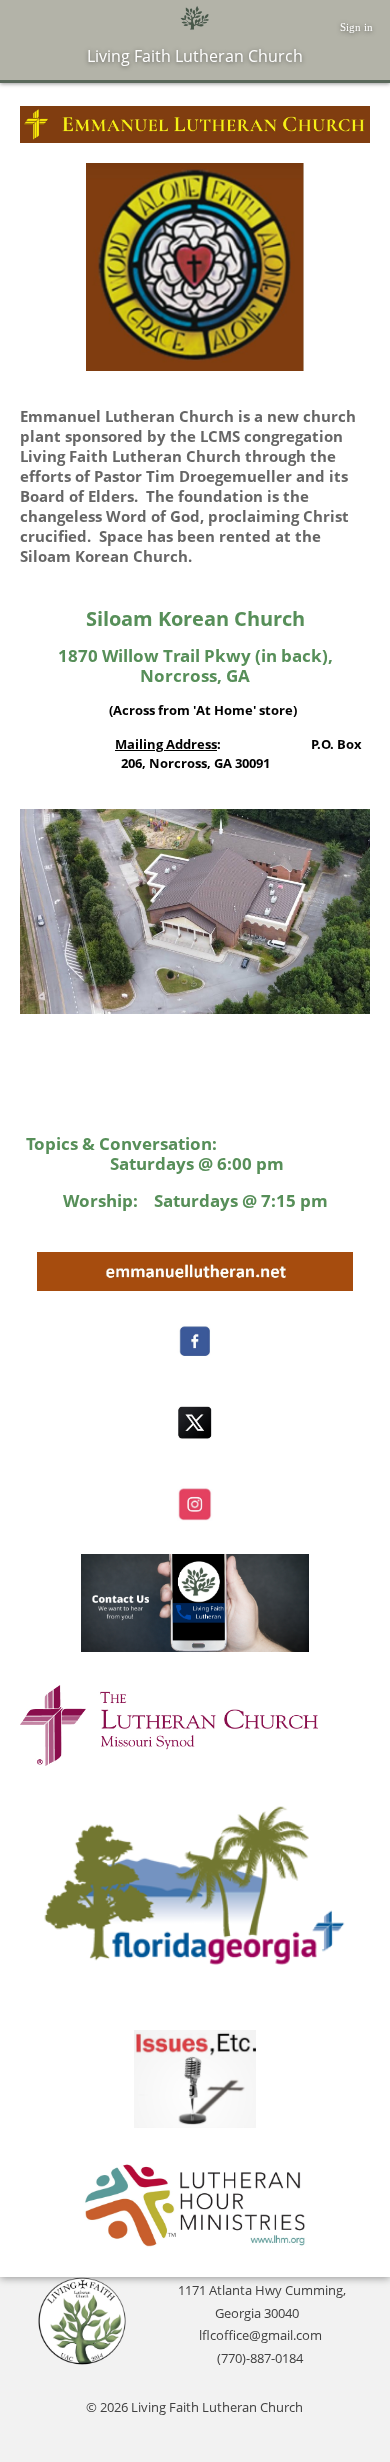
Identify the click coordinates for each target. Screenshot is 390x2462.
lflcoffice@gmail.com (260, 2335)
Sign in (356, 27)
